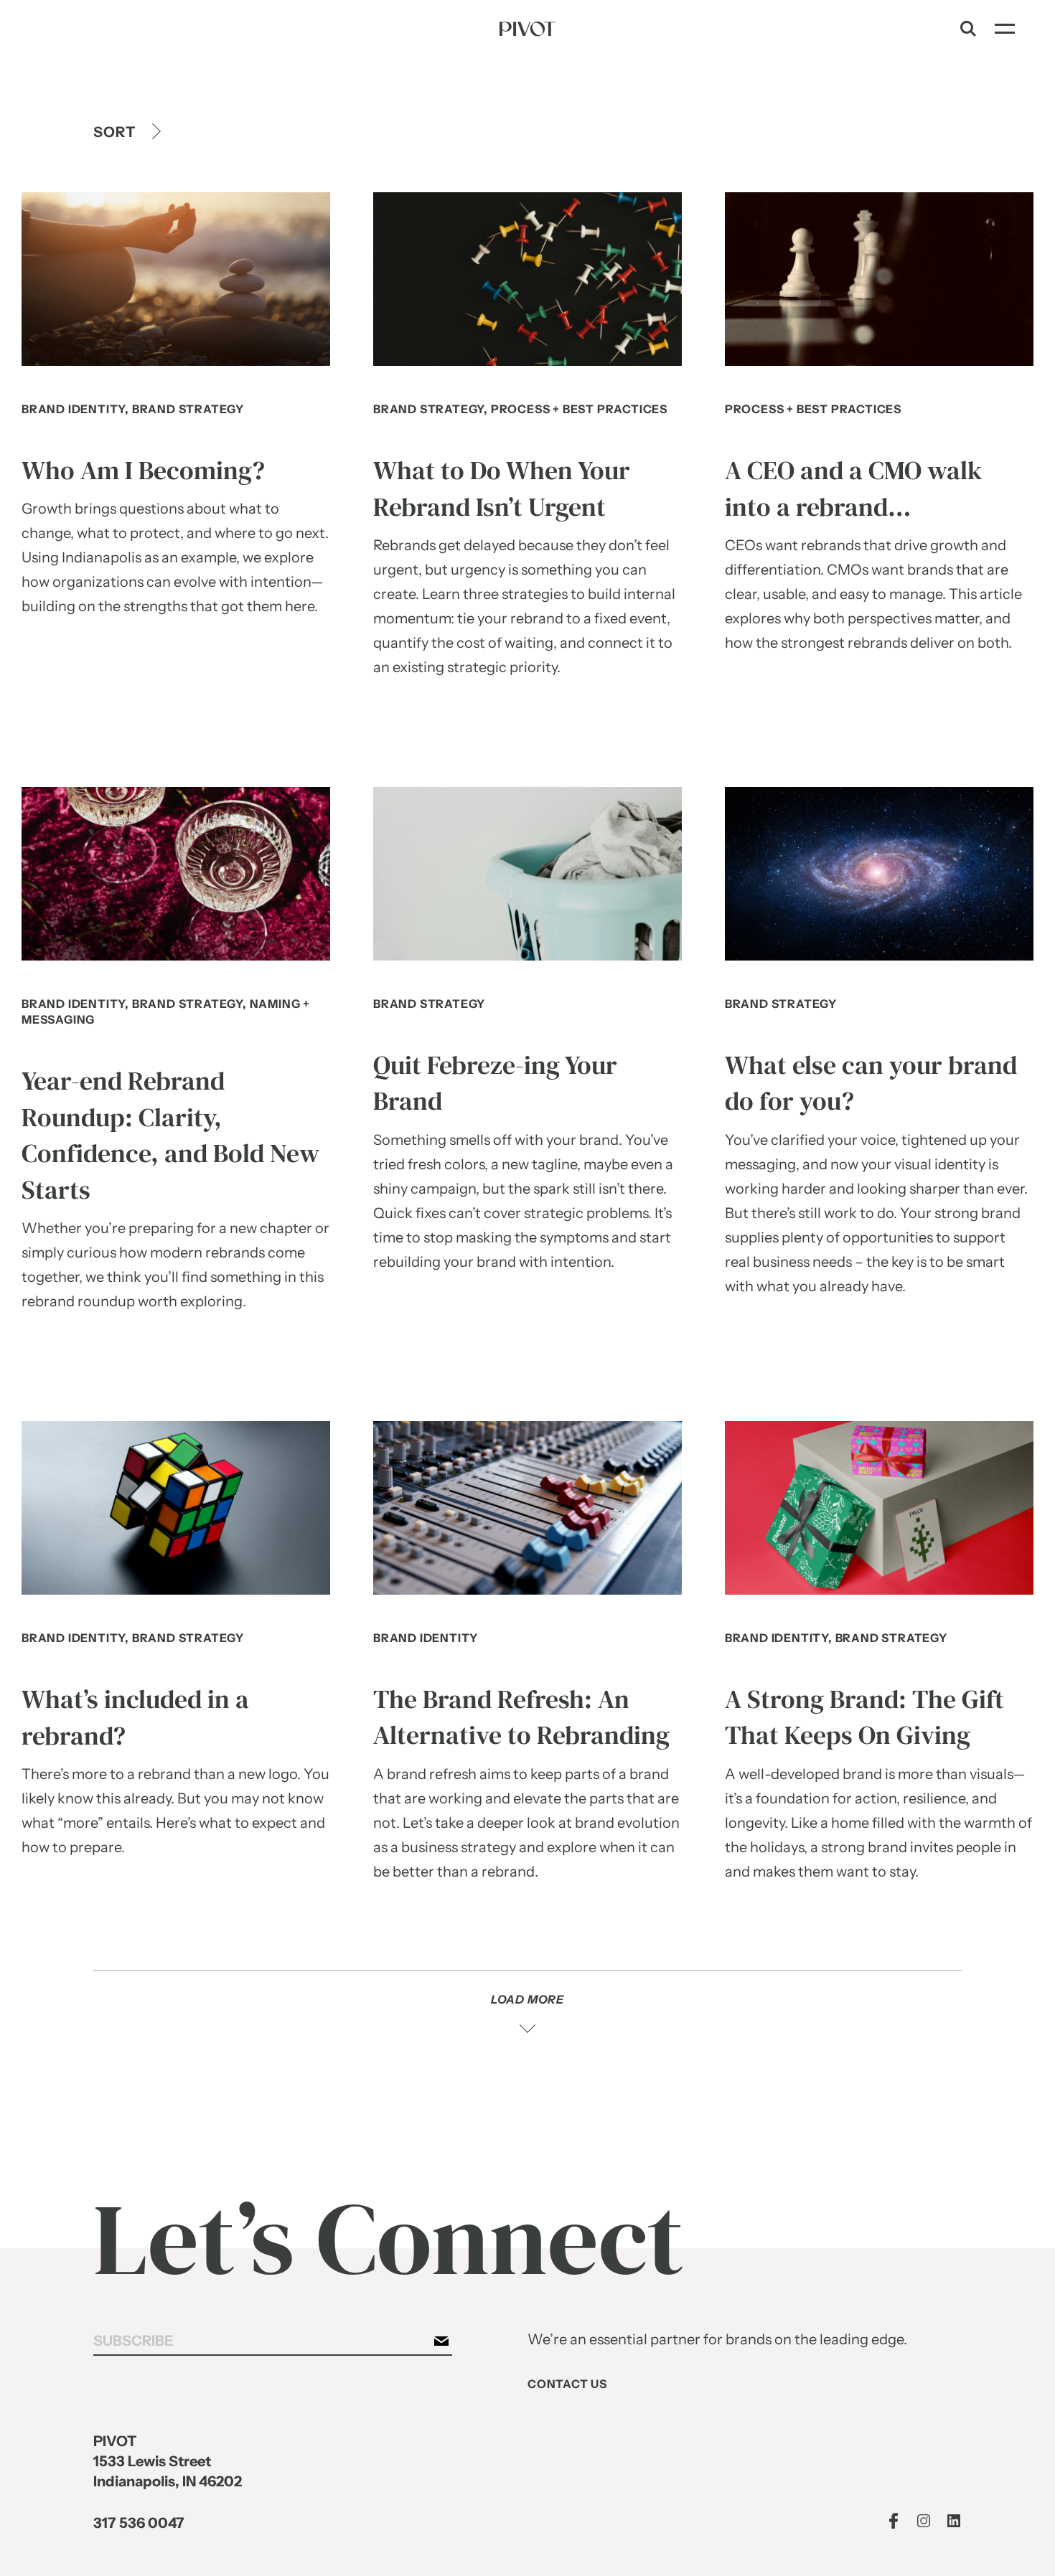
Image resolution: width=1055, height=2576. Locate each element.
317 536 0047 (139, 2523)
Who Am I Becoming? (143, 471)
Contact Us (567, 2384)
